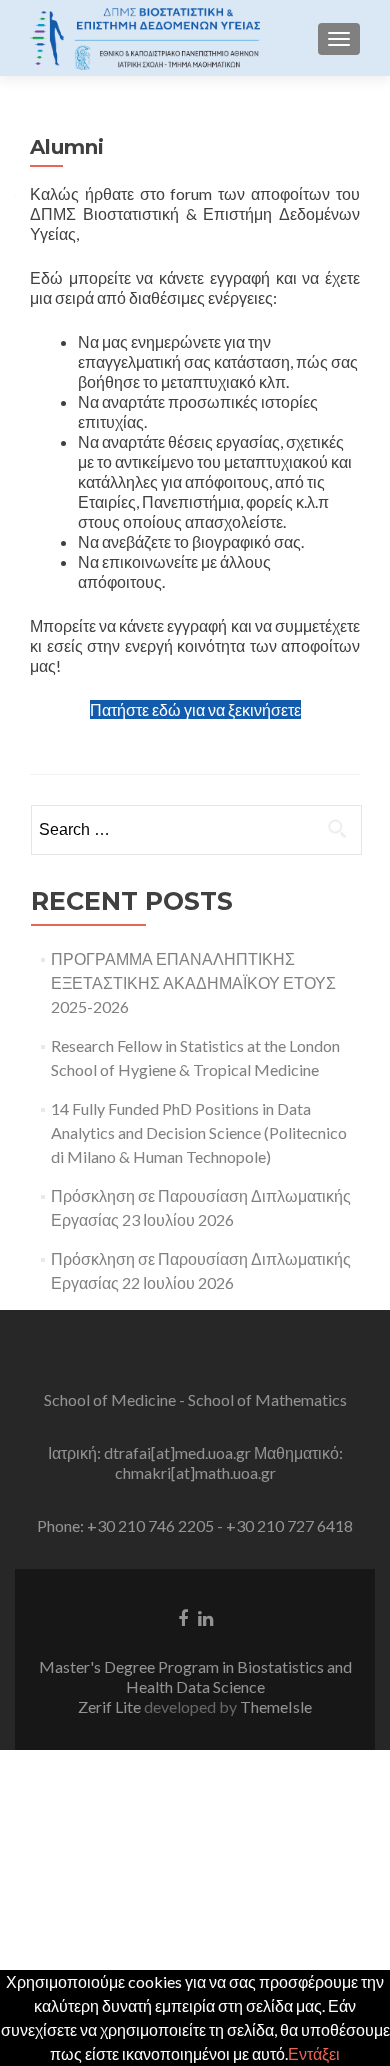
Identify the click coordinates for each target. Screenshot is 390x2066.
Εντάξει (314, 2053)
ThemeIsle (276, 1706)
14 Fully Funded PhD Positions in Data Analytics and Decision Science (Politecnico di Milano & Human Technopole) (199, 1132)
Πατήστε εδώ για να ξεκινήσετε (195, 709)
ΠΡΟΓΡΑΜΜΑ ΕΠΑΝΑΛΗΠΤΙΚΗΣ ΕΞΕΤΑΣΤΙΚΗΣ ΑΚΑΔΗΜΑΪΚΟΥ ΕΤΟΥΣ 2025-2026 (193, 982)
